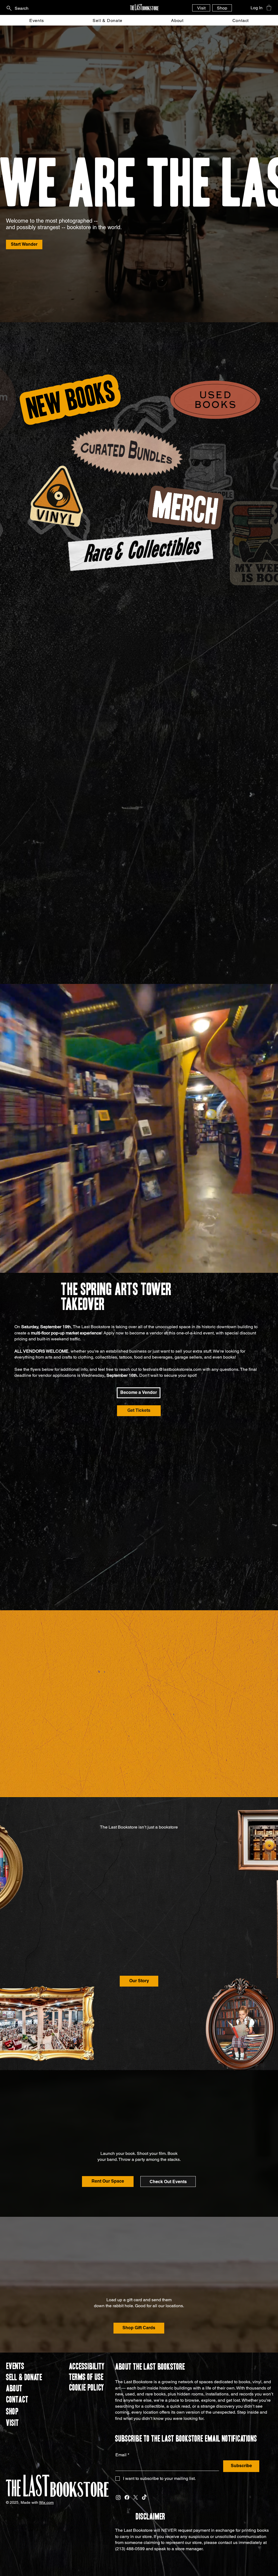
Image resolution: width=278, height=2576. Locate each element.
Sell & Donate (24, 2381)
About (14, 2392)
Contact (17, 2403)
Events (15, 2370)
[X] (136, 2501)
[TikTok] (144, 2501)
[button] (269, 8)
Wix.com (46, 2506)
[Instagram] (118, 2501)
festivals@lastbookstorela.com (172, 1373)
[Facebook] (127, 2501)
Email (122, 2458)
